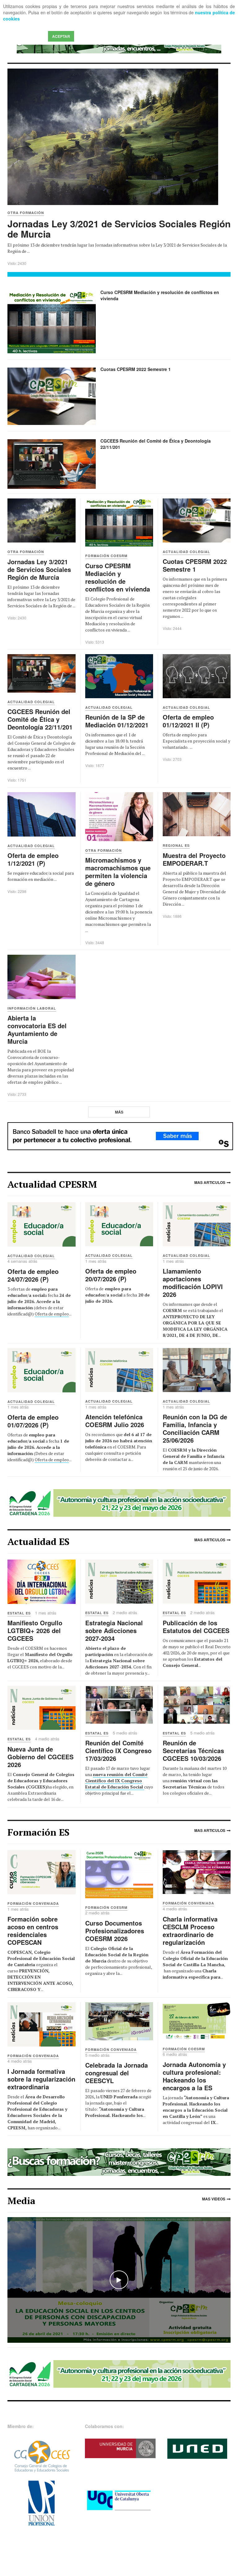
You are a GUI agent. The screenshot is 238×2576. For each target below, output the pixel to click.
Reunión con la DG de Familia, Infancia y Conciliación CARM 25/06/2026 (195, 1428)
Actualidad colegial (31, 1256)
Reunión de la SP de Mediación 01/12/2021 (117, 721)
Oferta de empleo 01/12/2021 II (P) (188, 721)
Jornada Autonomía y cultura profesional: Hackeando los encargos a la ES (194, 2076)
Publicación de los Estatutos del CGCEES (196, 1627)
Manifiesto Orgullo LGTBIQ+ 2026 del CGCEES (35, 1630)
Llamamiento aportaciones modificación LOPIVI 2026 (193, 1283)
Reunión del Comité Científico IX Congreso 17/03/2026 (118, 1750)
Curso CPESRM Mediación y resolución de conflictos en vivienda (160, 295)
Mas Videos (214, 2199)
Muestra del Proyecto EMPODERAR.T (194, 859)
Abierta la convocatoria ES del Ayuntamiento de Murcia (37, 1029)
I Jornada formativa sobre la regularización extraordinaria (41, 2079)
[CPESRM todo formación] (119, 2161)
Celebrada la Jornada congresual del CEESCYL (117, 2073)
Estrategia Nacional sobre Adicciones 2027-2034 (114, 1630)
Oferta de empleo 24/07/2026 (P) (33, 1275)
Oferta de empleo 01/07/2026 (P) (33, 1421)
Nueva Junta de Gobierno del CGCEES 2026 (40, 1757)
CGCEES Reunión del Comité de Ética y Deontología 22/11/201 (156, 444)
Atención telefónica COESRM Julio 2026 (115, 1421)
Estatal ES (19, 1613)
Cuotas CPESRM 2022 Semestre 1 (136, 369)
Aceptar (61, 36)
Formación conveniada (33, 1903)
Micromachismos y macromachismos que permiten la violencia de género (118, 872)
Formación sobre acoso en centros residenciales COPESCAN (33, 1931)
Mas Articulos (210, 1182)
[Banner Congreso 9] (119, 1502)
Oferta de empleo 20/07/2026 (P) (111, 1275)
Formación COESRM (106, 1907)
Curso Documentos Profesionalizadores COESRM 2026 (115, 1931)
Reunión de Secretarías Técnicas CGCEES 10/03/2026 (193, 1750)
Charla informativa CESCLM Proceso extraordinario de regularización (190, 1931)
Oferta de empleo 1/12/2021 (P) (33, 859)
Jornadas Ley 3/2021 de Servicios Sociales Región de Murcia (119, 229)
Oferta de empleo (52, 1314)
